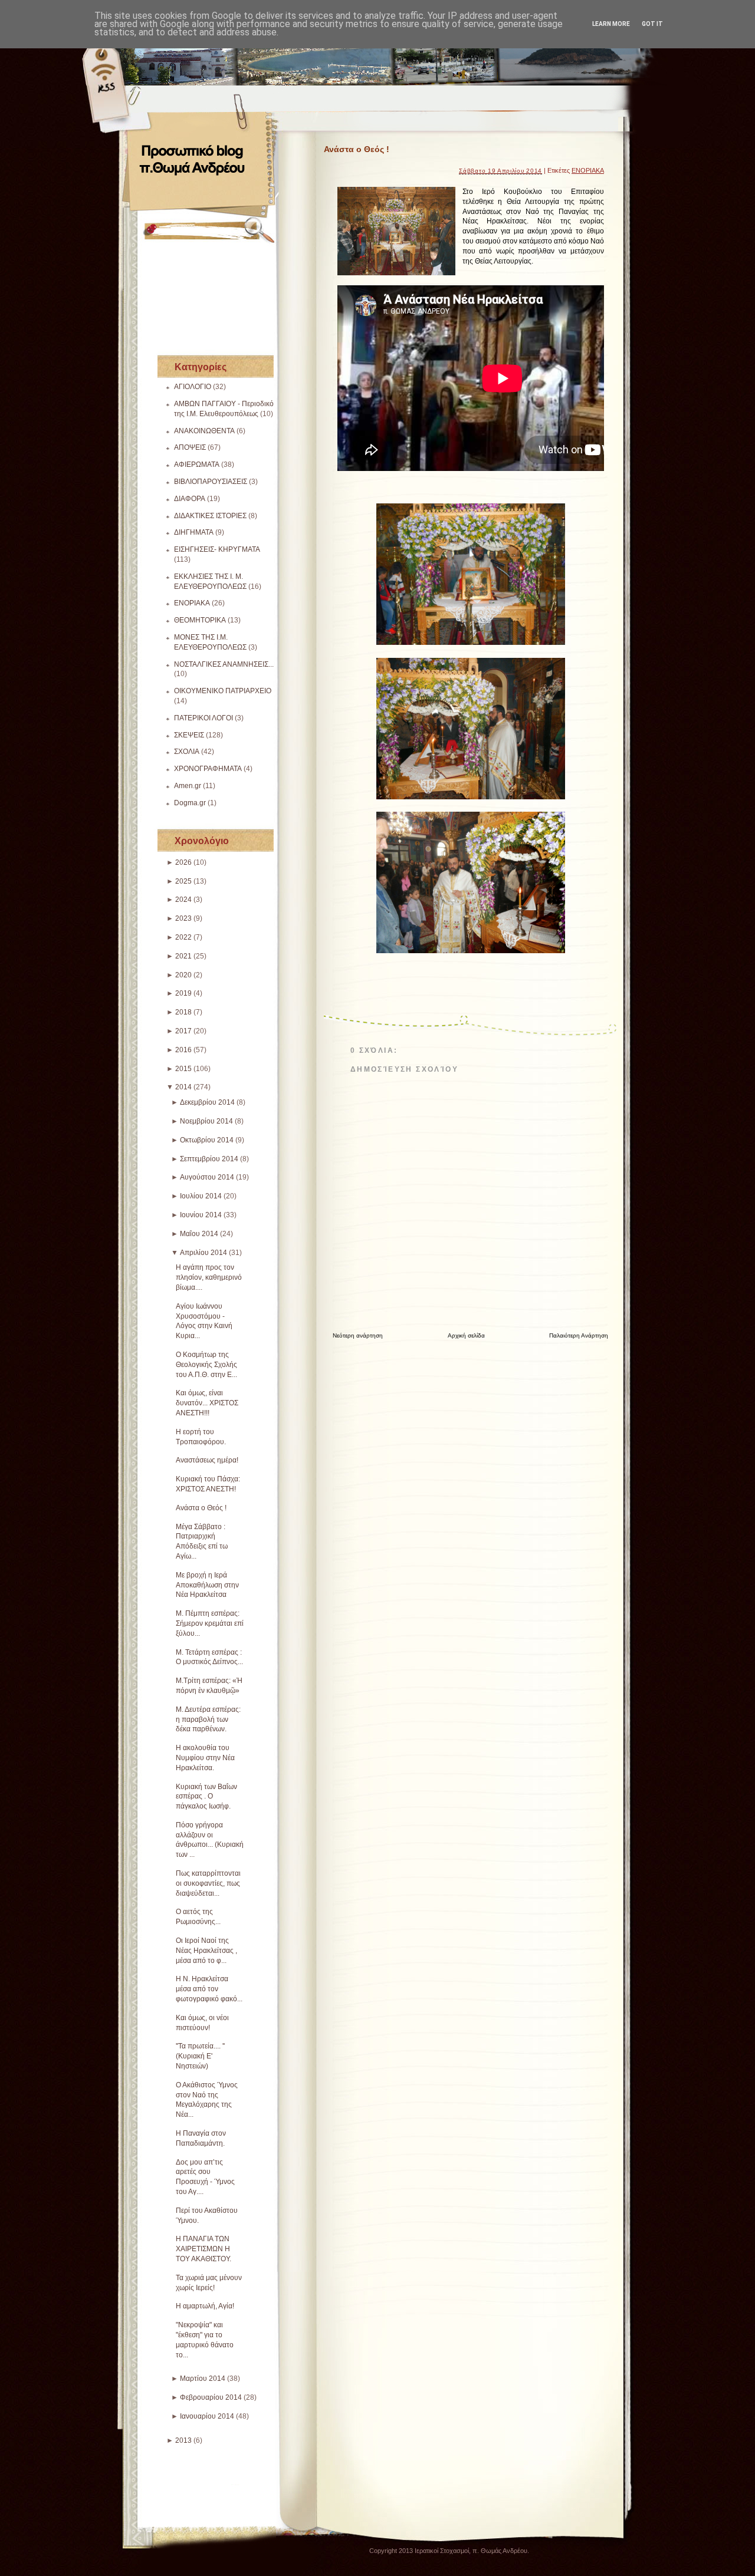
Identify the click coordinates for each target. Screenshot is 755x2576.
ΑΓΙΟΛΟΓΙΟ (193, 387)
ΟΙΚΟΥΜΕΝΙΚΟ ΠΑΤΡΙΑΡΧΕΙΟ (223, 691)
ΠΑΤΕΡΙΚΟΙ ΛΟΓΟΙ (203, 718)
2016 (183, 1050)
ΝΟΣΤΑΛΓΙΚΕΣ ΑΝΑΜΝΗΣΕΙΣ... (224, 664)
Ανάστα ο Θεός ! (201, 1508)
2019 (183, 993)
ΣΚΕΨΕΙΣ (189, 735)
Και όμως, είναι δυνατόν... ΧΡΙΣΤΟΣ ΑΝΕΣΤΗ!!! (207, 1403)
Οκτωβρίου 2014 (207, 1140)
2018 (183, 1012)
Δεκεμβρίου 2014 (207, 1102)
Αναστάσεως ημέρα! (207, 1460)
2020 (183, 975)
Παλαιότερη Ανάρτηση (579, 1335)
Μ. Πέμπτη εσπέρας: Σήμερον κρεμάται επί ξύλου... (210, 1623)
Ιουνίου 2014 (201, 1215)
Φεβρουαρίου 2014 (211, 2397)
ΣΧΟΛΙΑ (187, 752)
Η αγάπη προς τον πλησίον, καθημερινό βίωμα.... (209, 1277)
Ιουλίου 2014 (201, 1196)
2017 (183, 1031)
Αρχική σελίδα (466, 1335)
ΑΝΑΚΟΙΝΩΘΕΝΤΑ (204, 431)
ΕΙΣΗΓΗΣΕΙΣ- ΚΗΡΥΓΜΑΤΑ (217, 549)
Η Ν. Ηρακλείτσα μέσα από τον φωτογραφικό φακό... (209, 1989)
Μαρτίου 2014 (203, 2379)
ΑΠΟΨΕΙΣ (190, 447)
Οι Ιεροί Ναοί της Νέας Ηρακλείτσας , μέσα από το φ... (206, 1951)
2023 (183, 918)
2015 (183, 1069)
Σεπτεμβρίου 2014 (209, 1159)
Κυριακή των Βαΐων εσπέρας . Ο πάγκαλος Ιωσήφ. (206, 1797)
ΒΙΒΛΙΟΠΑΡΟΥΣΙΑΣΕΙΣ (211, 482)
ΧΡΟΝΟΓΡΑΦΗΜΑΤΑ (208, 769)
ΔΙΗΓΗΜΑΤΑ (194, 532)
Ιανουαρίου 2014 (207, 2416)
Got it (652, 24)
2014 (183, 1087)
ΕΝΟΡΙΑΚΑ (192, 603)
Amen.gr (188, 786)
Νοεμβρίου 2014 (206, 1121)
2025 (183, 881)
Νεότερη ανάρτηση (358, 1335)
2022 (183, 937)
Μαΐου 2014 (199, 1234)
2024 (183, 900)
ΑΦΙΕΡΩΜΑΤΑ (197, 465)
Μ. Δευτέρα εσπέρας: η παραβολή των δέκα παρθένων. (208, 1719)
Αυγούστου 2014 (207, 1177)
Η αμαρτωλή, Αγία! (205, 2306)
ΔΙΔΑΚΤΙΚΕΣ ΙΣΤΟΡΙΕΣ (210, 516)
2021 (183, 956)
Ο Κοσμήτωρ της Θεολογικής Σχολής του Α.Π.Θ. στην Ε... (206, 1365)
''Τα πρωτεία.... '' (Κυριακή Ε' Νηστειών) (200, 2056)
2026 (183, 862)
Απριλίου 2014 (203, 1253)
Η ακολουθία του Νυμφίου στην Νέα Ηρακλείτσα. (205, 1758)
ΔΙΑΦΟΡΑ (190, 499)
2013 (183, 2440)
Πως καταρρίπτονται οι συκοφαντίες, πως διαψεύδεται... (208, 1883)
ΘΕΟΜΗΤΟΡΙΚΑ (200, 620)
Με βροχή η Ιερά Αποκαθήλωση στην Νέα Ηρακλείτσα (207, 1585)
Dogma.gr (190, 803)
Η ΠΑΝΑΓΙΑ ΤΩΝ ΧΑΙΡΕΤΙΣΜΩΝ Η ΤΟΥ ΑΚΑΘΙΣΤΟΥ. (203, 2249)
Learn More (611, 24)
